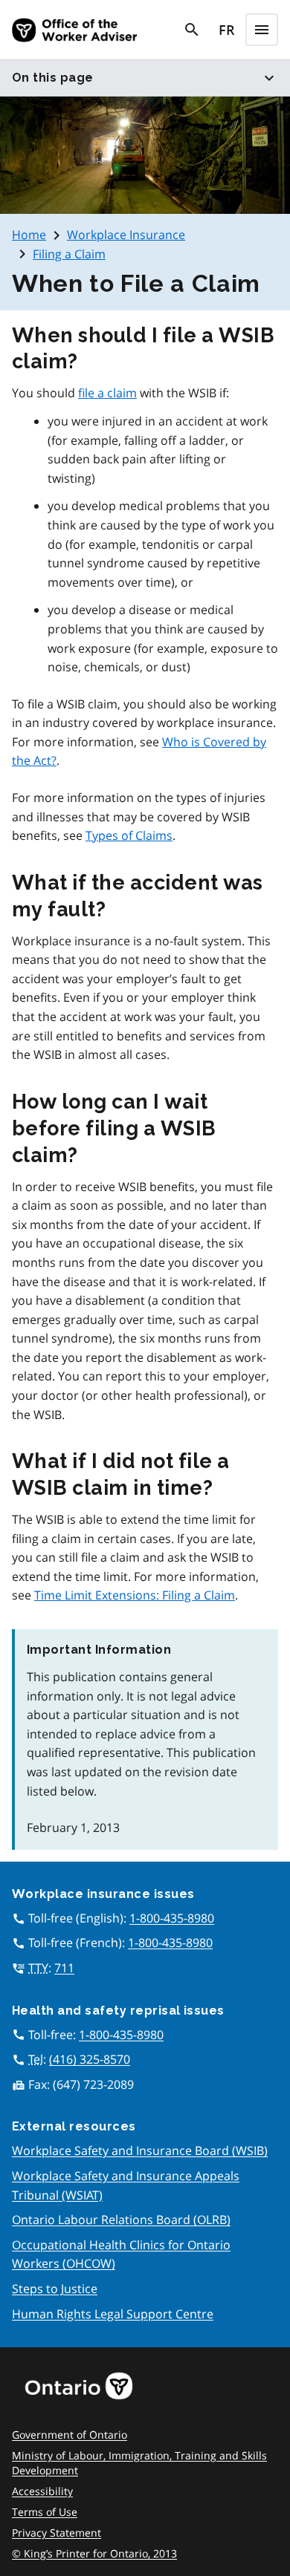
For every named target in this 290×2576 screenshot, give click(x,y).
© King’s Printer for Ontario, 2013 (94, 2553)
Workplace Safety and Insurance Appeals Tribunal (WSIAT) (126, 2185)
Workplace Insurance (126, 235)
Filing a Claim (69, 254)
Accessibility (42, 2491)
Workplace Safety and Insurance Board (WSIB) (140, 2151)
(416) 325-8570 (90, 2059)
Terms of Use (45, 2512)
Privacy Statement (57, 2533)
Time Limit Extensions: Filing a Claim (135, 1595)
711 (64, 1968)
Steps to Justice (55, 2289)
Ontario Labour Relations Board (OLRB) (121, 2220)
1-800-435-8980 (172, 1918)
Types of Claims (129, 835)
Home (29, 235)
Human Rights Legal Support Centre (113, 2314)
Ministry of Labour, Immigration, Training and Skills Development (139, 2463)
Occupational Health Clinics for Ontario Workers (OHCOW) (121, 2254)
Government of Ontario (70, 2435)
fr (227, 30)
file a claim (107, 393)
